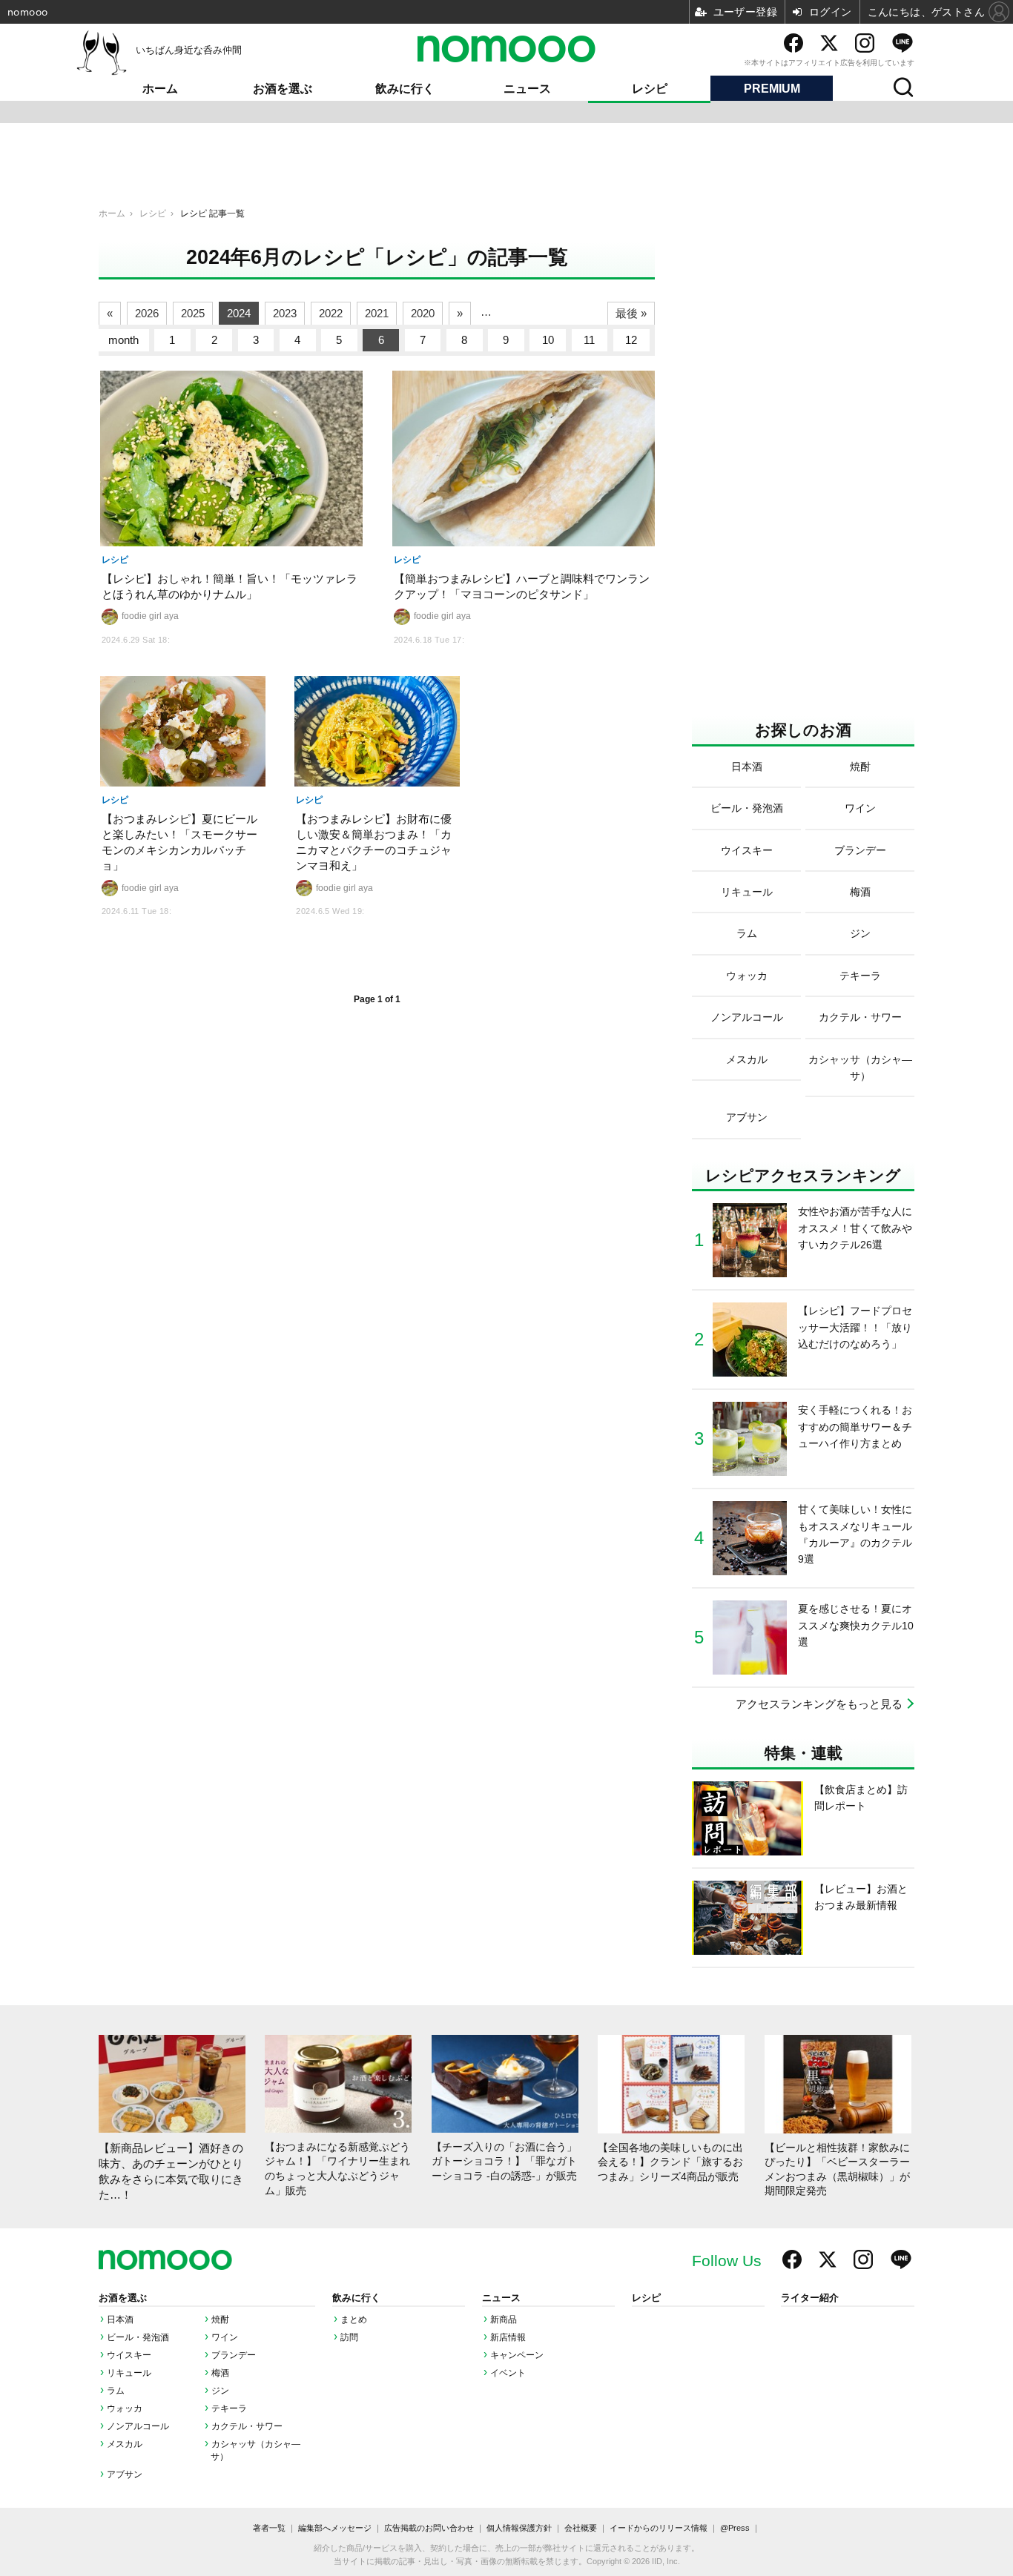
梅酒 (220, 2373)
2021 (377, 313)
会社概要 (581, 2528)
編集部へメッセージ (335, 2528)
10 (548, 340)
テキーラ (229, 2408)
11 (589, 340)
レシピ (650, 89)
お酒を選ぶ (283, 89)
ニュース (527, 89)
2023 (285, 313)
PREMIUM (772, 89)
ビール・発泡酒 (138, 2337)
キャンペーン (517, 2355)
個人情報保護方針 (519, 2528)
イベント (508, 2373)
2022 (331, 313)
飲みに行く (405, 89)
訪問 (349, 2337)
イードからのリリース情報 (659, 2528)
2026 (147, 313)
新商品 (504, 2320)
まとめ (354, 2320)
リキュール (129, 2373)
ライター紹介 (810, 2298)
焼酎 (220, 2320)
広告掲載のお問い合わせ (429, 2528)
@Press (735, 2528)
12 (631, 340)
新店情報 (508, 2337)
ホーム (160, 89)
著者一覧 (269, 2528)
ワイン (225, 2337)
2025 (193, 313)
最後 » (631, 313)
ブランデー (234, 2355)
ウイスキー (129, 2355)
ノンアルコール (138, 2426)
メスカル (125, 2444)
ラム (116, 2391)
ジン (220, 2391)
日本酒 (120, 2320)
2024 (239, 313)
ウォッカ (125, 2408)
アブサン (125, 2474)
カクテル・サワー (247, 2426)
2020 (423, 313)
